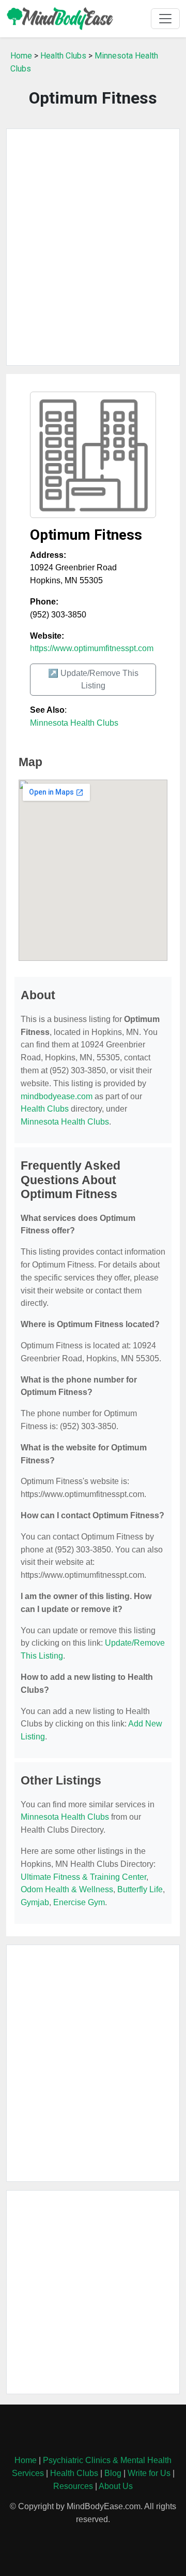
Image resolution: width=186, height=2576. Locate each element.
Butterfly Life (140, 1889)
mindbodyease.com (57, 1096)
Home (21, 56)
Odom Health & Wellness (67, 1889)
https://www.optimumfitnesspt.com (92, 648)
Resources (73, 2486)
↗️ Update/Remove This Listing (93, 679)
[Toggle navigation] (165, 19)
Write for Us (149, 2473)
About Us (116, 2486)
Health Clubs (63, 56)
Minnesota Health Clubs (74, 723)
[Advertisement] (93, 247)
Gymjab (35, 1902)
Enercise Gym (79, 1902)
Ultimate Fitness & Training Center (83, 1877)
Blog (113, 2473)
